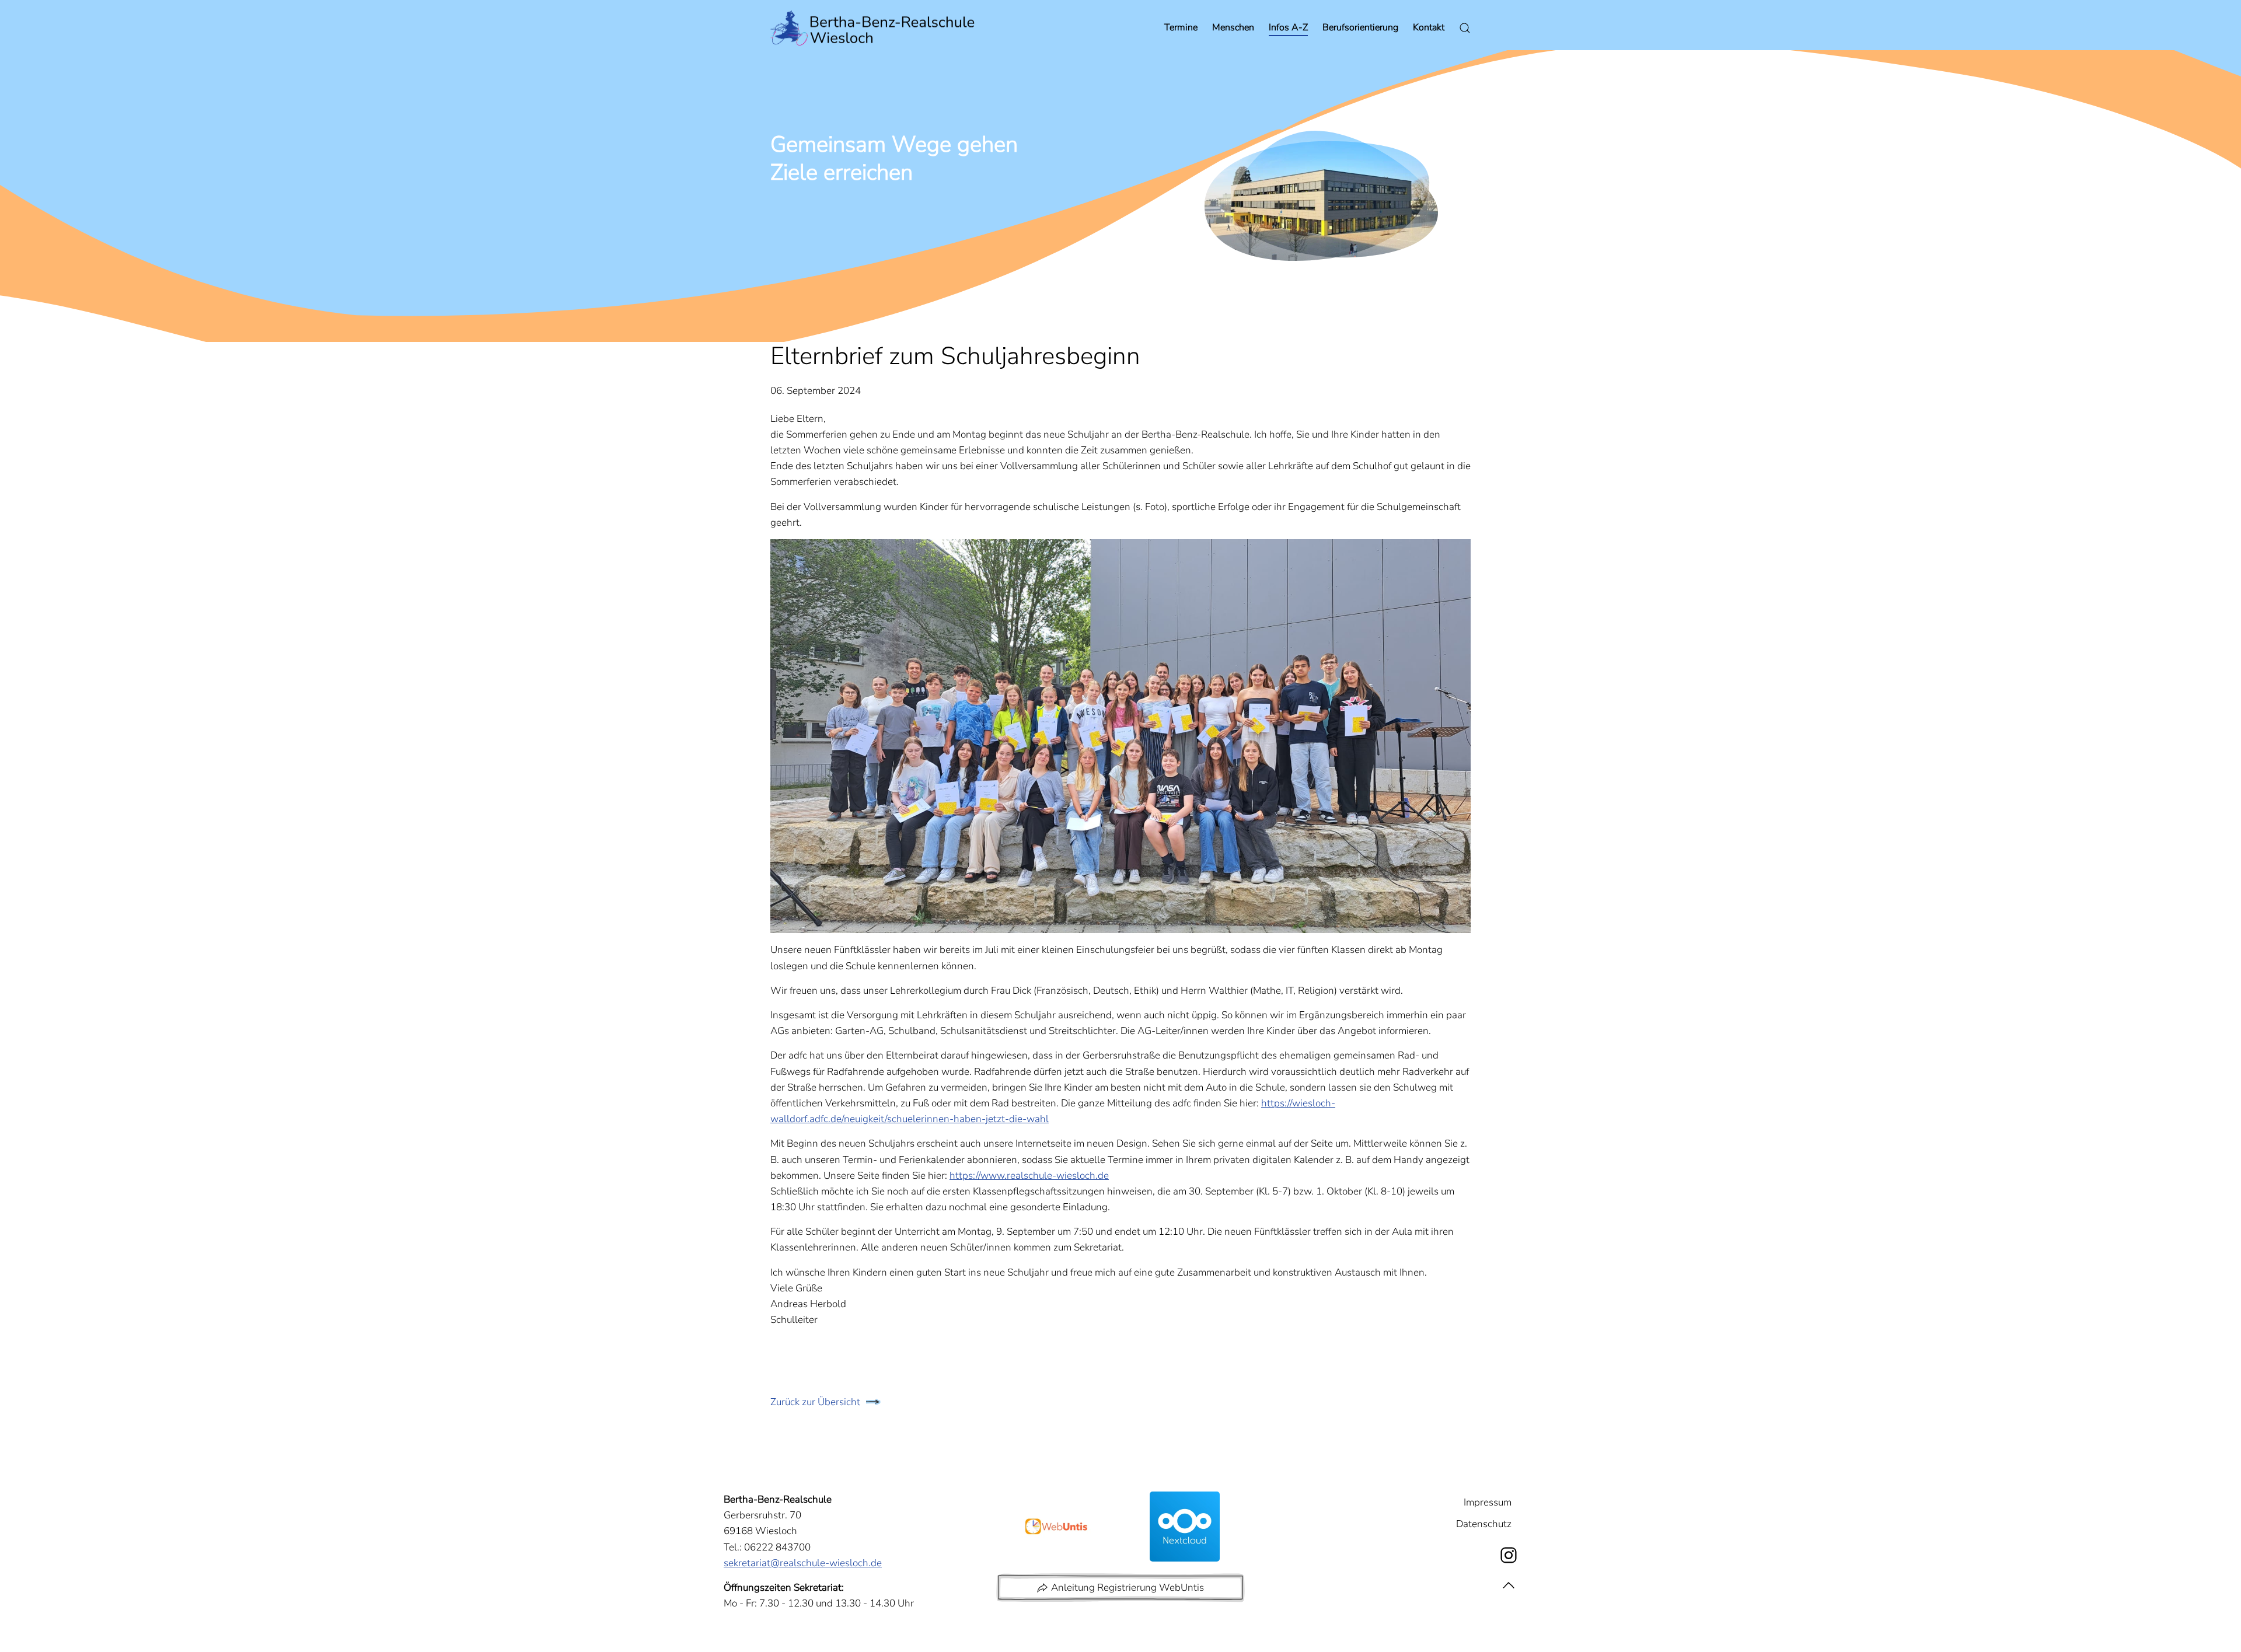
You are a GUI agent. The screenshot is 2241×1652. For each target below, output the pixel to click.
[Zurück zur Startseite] (872, 28)
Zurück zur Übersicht (815, 1402)
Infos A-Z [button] (1288, 27)
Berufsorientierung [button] (1360, 27)
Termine (1181, 27)
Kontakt (1429, 27)
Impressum (1488, 1502)
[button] (1509, 1586)
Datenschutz (1484, 1524)
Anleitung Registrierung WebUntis (1128, 1588)
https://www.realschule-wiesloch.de (1029, 1176)
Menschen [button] (1233, 27)
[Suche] (1465, 28)
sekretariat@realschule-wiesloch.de (803, 1563)
